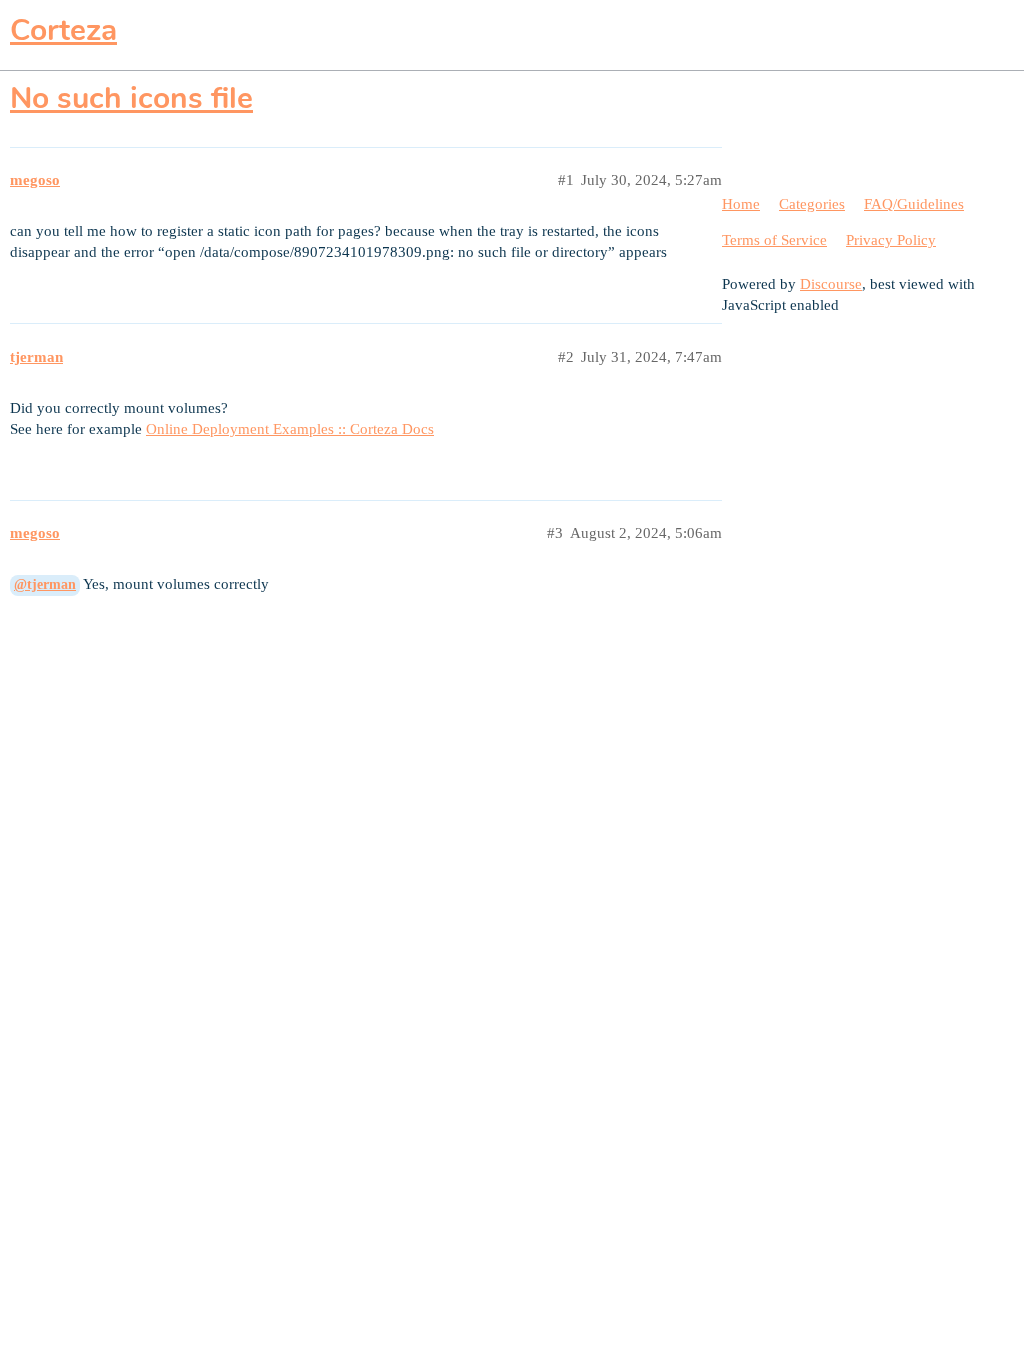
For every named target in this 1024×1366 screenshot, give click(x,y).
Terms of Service (774, 240)
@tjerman (45, 584)
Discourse (831, 284)
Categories (812, 204)
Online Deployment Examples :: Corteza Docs (290, 429)
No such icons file (131, 98)
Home (741, 204)
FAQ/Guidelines (914, 204)
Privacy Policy (891, 240)
